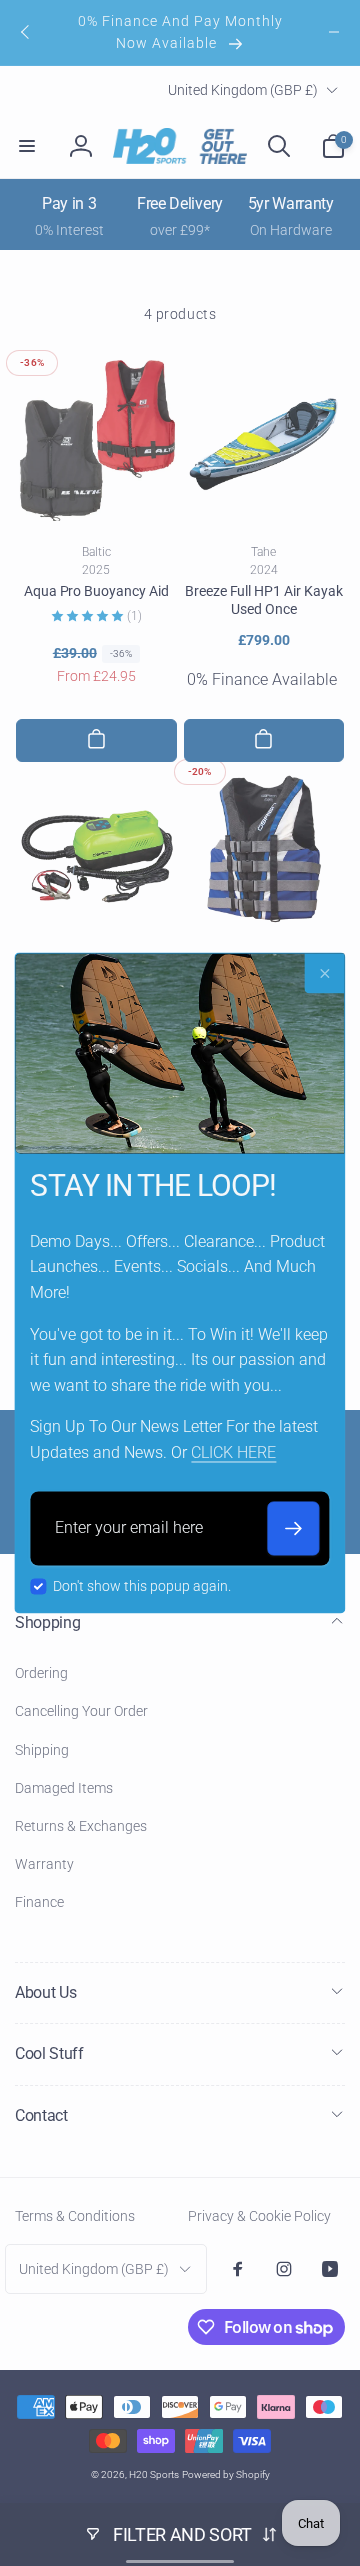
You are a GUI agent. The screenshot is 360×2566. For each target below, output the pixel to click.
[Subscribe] (294, 1528)
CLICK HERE (233, 1453)
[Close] (325, 973)
